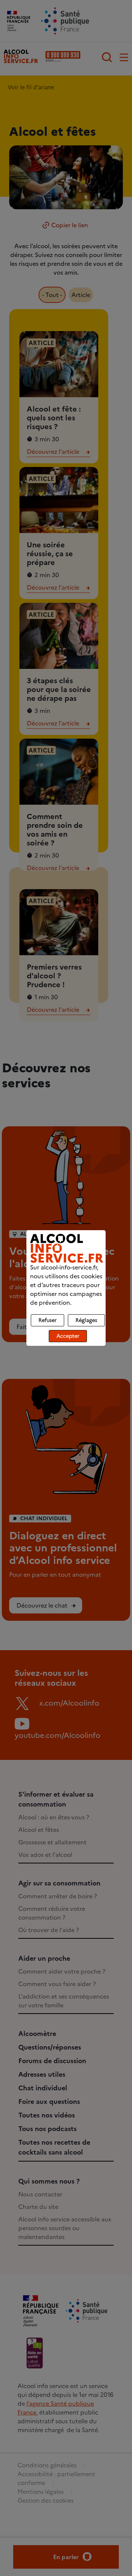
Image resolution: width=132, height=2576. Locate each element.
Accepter (68, 1336)
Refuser (47, 1320)
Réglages (86, 1320)
